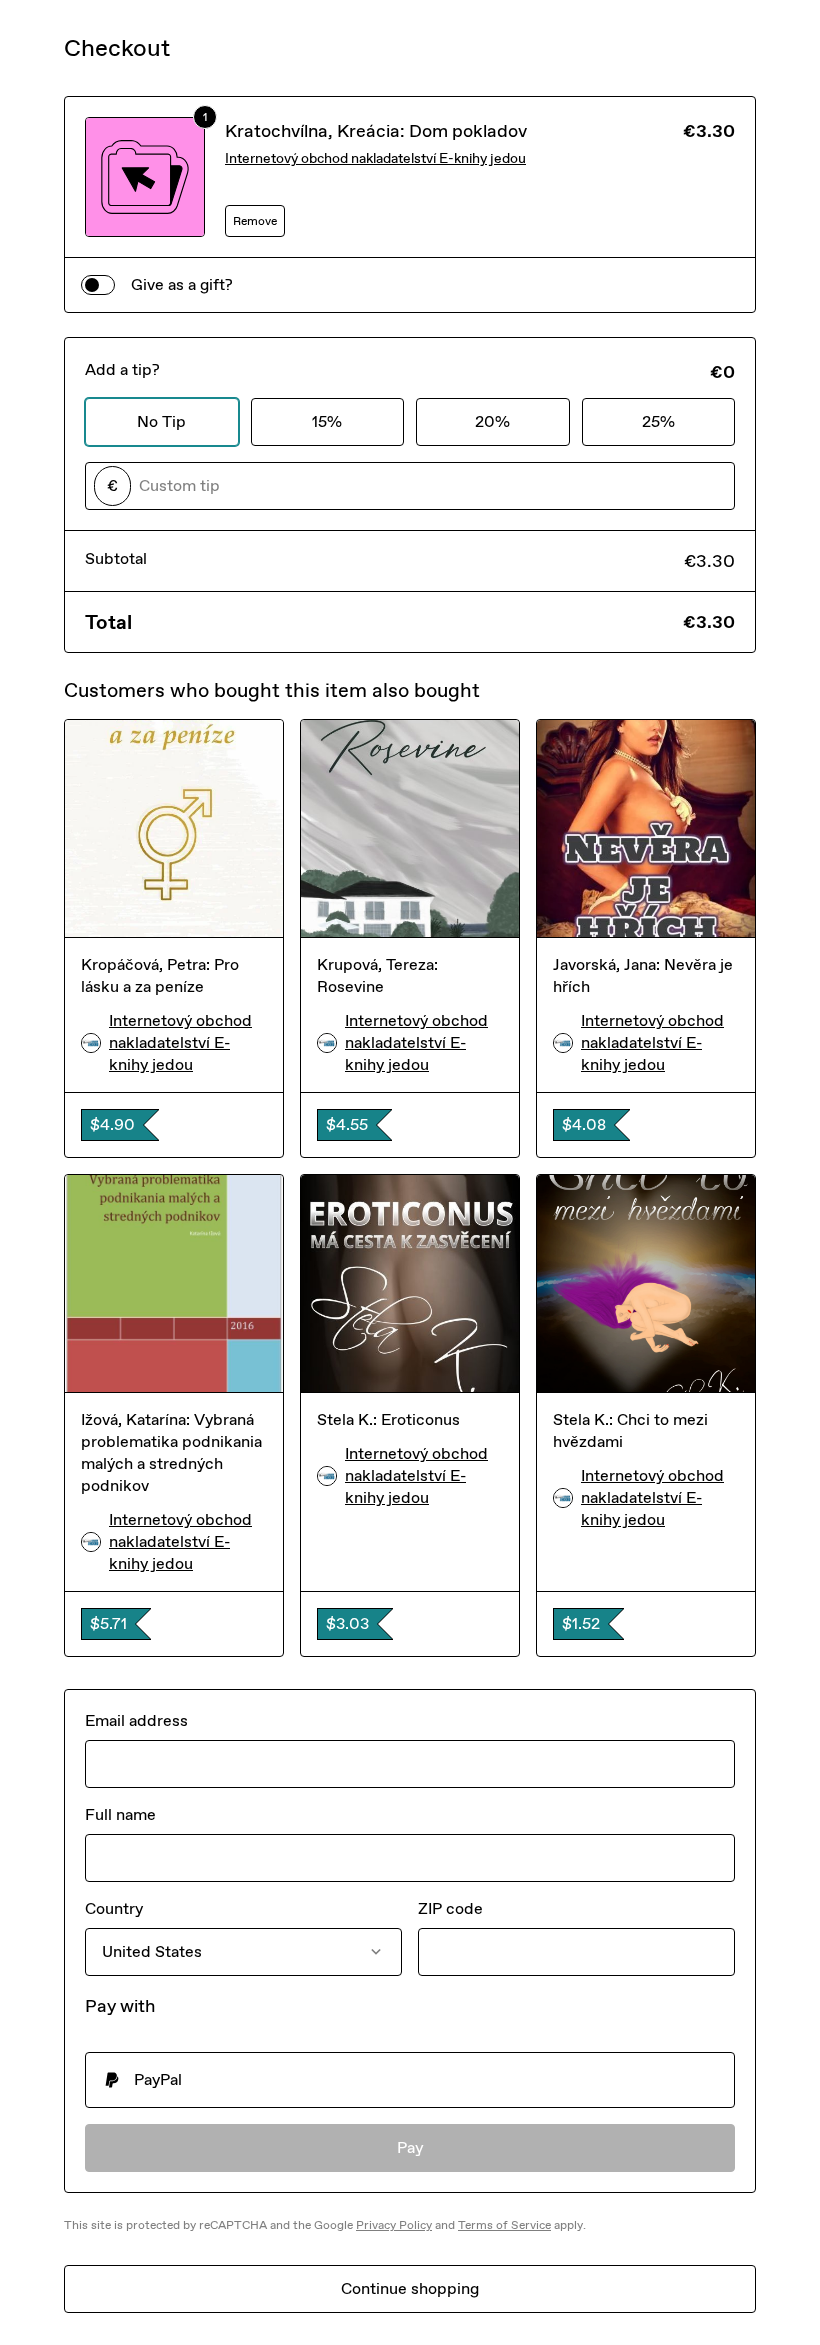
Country (114, 1908)
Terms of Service (504, 2225)
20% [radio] (492, 421)
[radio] (410, 2080)
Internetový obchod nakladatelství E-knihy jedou (375, 158)
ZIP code (450, 1908)
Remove (255, 221)
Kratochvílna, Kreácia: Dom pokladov (376, 131)
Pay (410, 2147)
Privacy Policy (394, 2225)
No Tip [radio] (161, 421)
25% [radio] (658, 421)
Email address (136, 1720)
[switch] (98, 285)
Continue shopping (410, 2288)
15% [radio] (327, 421)
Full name (120, 1814)
